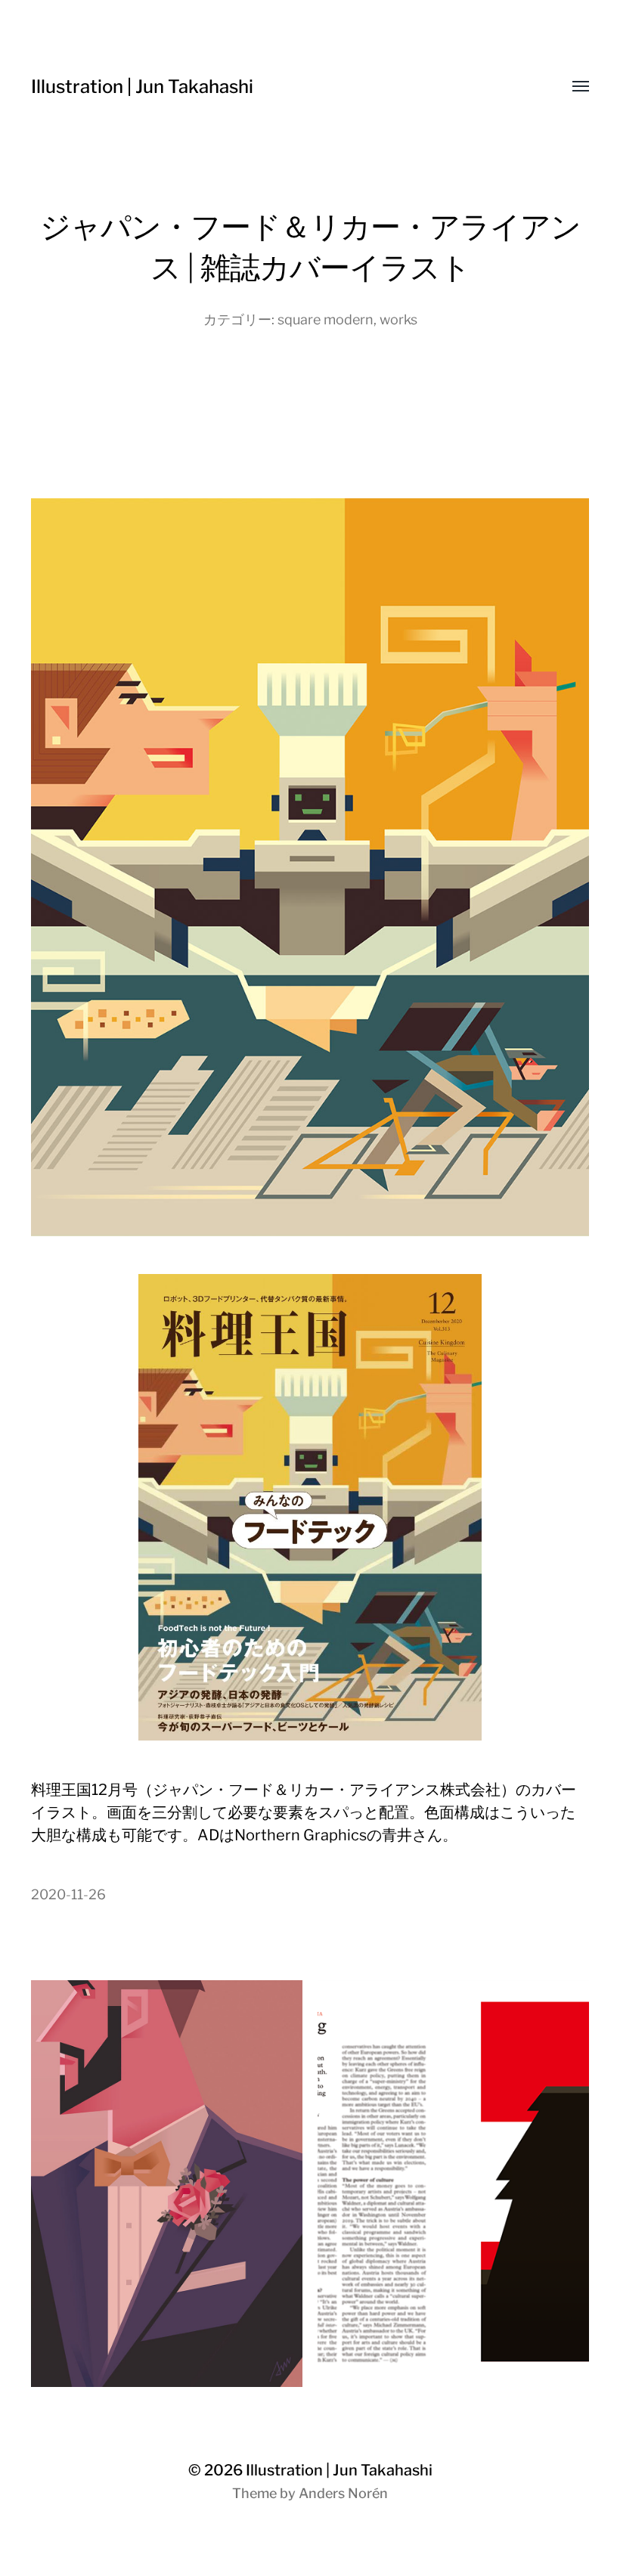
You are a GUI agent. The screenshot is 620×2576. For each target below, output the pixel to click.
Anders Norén (343, 2493)
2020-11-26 (68, 1894)
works (398, 319)
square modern (325, 319)
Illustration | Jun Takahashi (142, 87)
